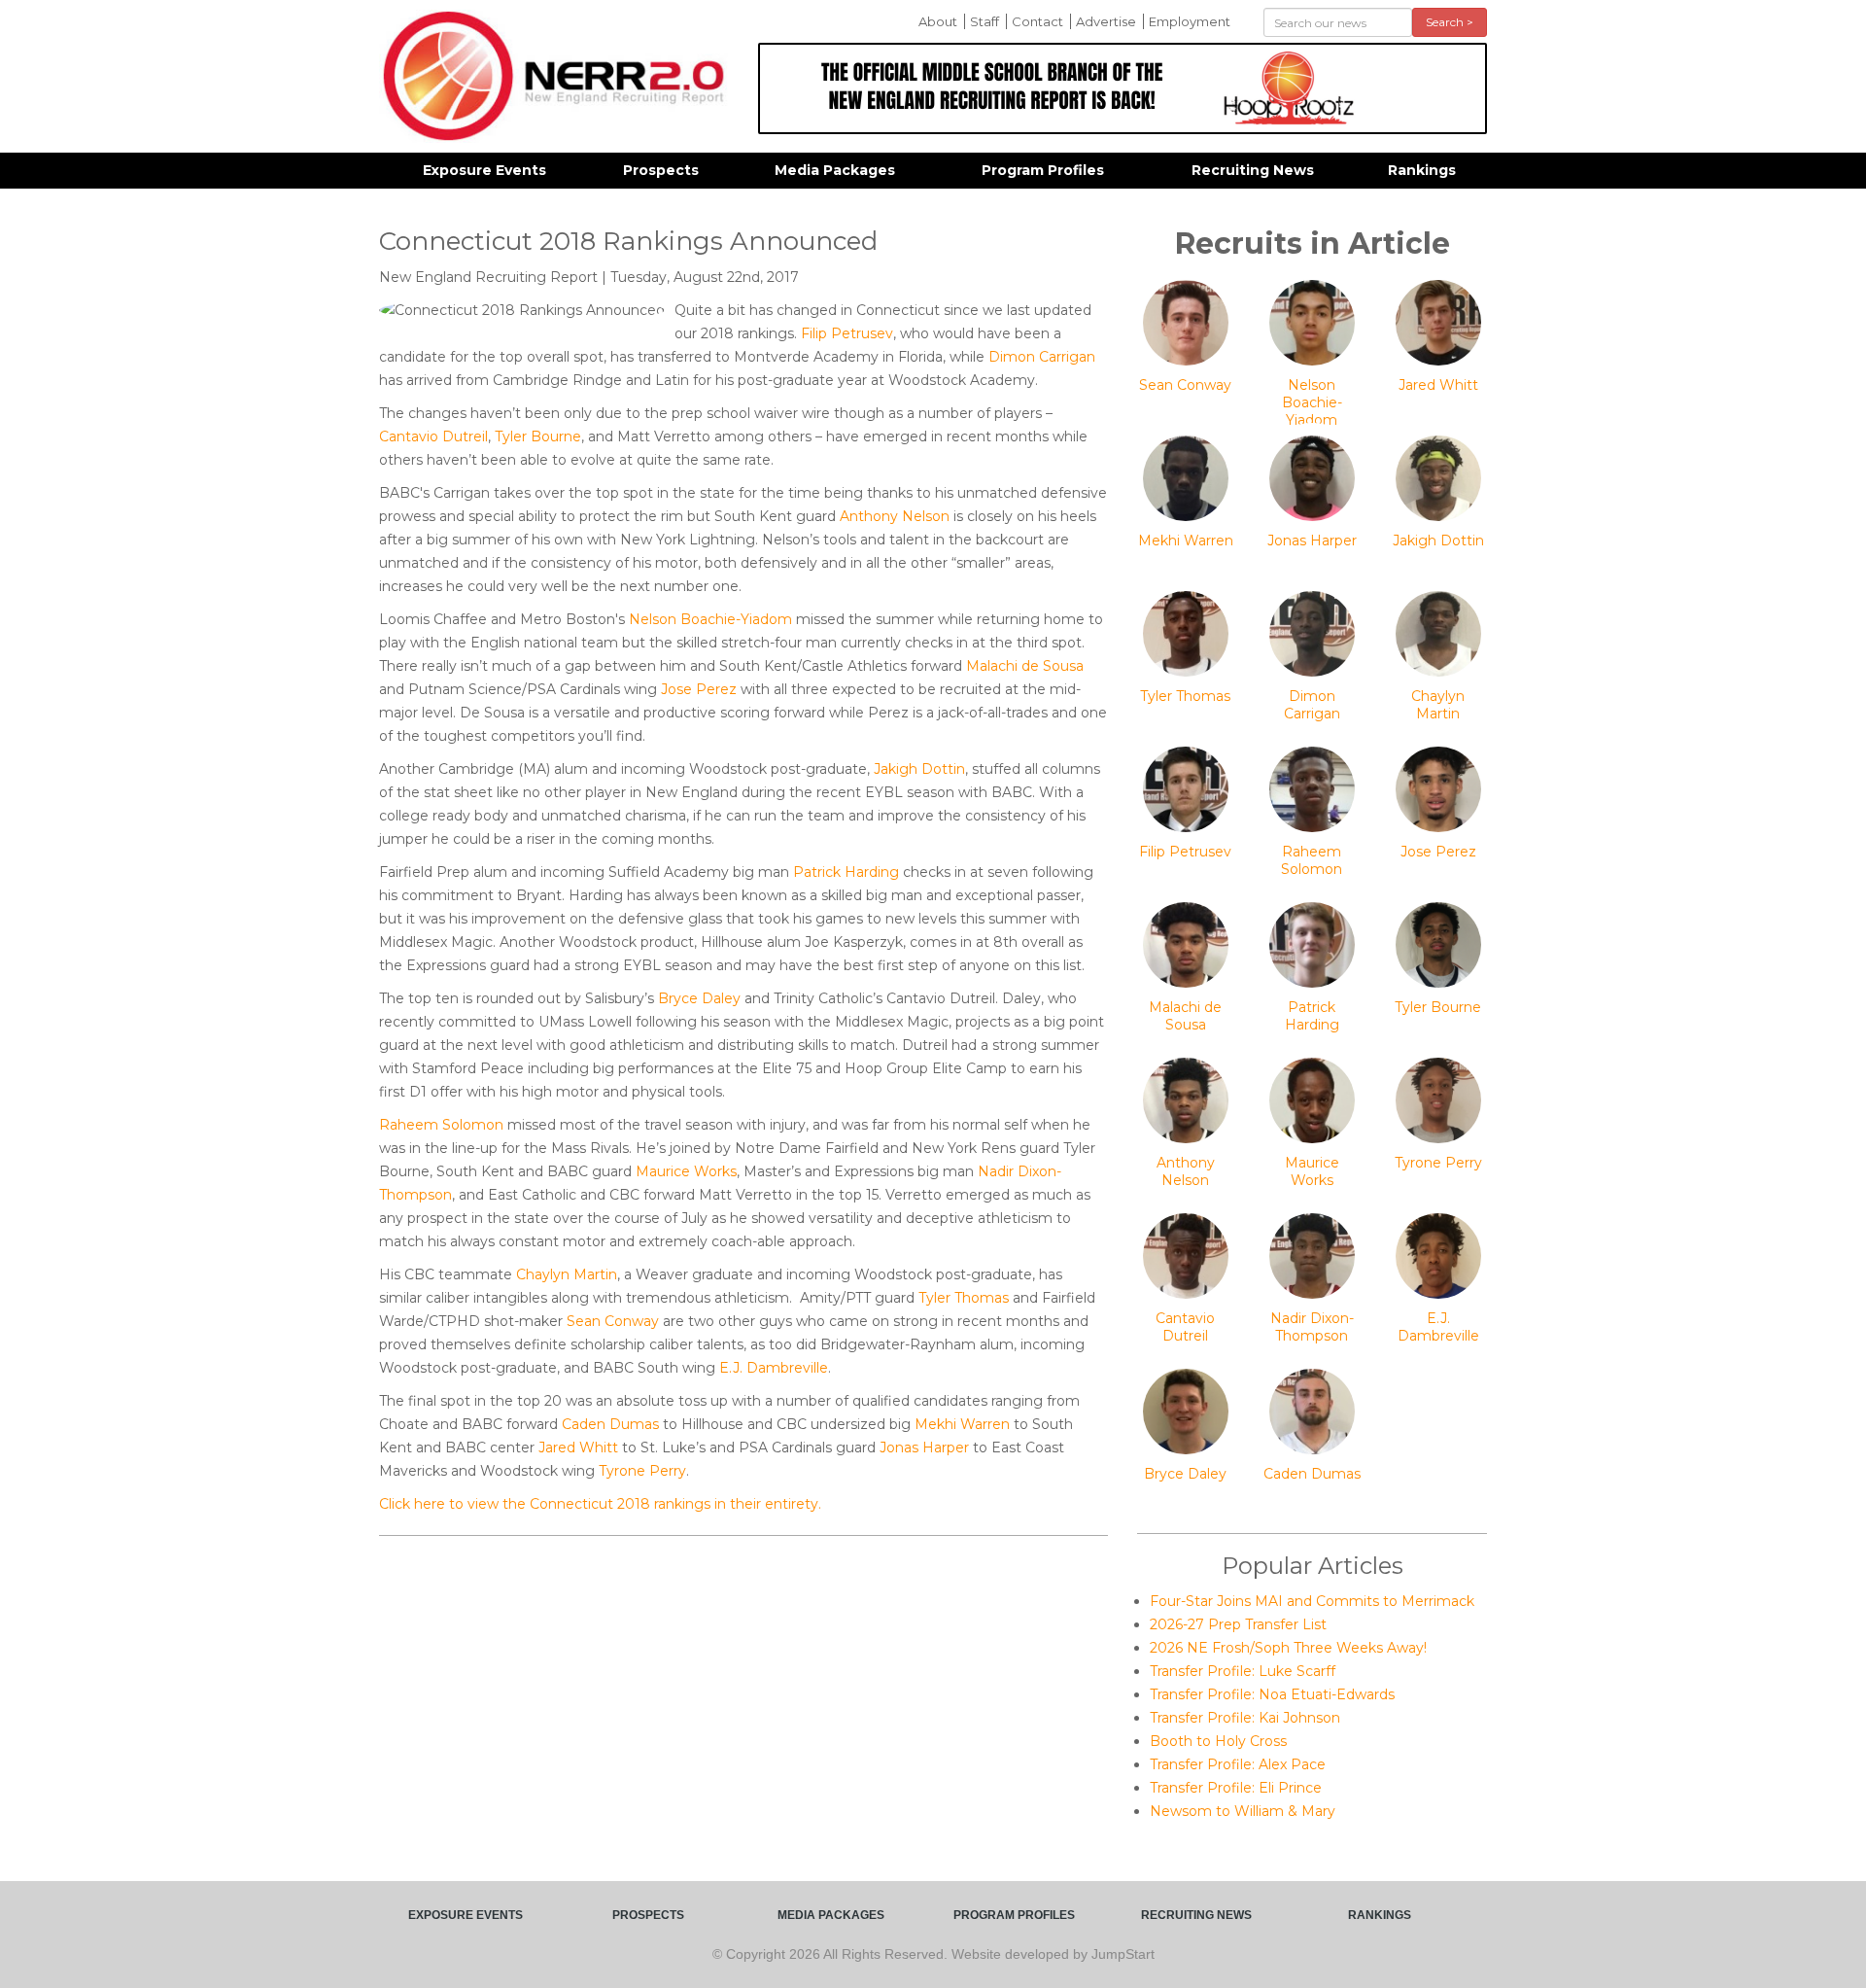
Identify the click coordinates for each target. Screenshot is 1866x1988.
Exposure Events (484, 170)
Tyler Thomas (964, 1298)
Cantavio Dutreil (433, 436)
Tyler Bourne (538, 436)
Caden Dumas (610, 1424)
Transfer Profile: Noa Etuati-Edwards (1272, 1694)
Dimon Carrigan (1042, 357)
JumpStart (1123, 1954)
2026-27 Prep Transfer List (1238, 1624)
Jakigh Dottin (919, 769)
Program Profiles (1043, 170)
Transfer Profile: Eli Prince (1236, 1788)
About (938, 21)
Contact (1037, 21)
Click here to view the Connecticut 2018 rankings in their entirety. (600, 1504)
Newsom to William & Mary (1243, 1811)
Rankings (1422, 170)
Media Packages (835, 170)
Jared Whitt (578, 1447)
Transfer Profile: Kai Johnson (1245, 1718)
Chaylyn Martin (567, 1274)
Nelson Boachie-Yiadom (710, 619)
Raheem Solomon (441, 1125)
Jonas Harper (924, 1447)
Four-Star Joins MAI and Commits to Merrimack (1312, 1601)
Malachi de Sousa (1025, 666)
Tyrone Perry (642, 1471)
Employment (1190, 21)
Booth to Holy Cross (1218, 1741)
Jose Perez (699, 689)
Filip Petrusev (847, 333)
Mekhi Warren (962, 1424)
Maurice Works (686, 1171)
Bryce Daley (699, 998)
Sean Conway (613, 1321)
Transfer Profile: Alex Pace (1238, 1764)
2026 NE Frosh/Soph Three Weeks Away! (1288, 1648)
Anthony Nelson (895, 516)
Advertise (1106, 21)
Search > (1450, 22)
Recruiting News (1253, 170)
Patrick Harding (846, 872)
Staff (985, 21)
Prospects (661, 170)
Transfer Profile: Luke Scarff (1243, 1671)
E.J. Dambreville (774, 1368)
